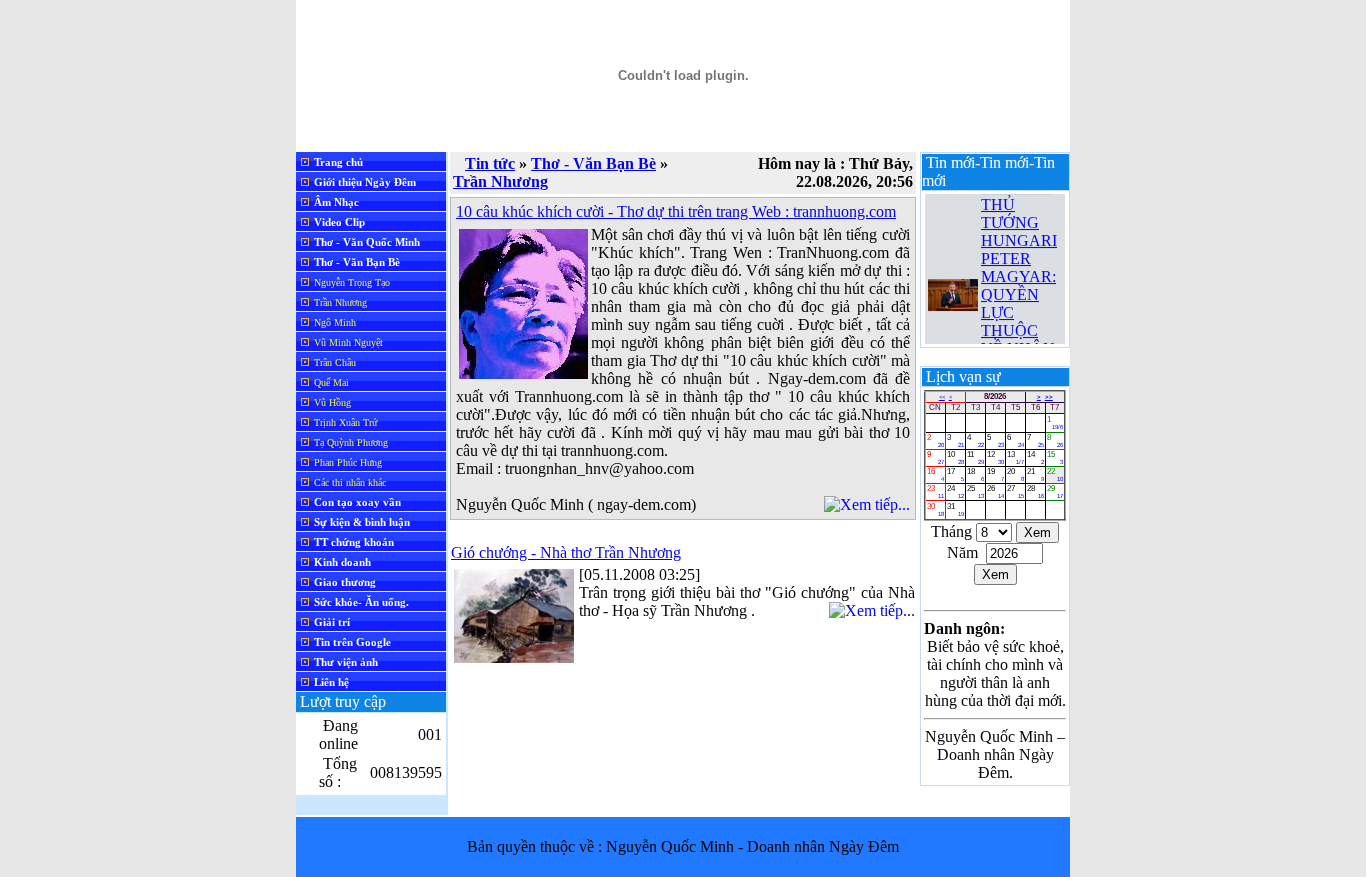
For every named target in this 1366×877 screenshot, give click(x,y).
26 (995, 491)
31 (955, 509)
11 (975, 457)
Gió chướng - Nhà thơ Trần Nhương (566, 552)
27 (1015, 491)
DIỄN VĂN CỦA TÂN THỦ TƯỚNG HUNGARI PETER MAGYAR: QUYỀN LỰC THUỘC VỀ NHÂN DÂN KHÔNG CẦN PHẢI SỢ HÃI (1020, 290)
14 (1035, 457)
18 (975, 474)
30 (935, 509)
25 (975, 491)
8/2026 (995, 396)
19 (995, 474)
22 (1055, 474)
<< (942, 397)
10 (955, 457)
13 (1015, 457)
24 (955, 491)
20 (1015, 474)
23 (935, 491)
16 (935, 474)
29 (1055, 491)
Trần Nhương (500, 181)
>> (1049, 397)
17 (955, 474)
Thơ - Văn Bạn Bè (593, 163)
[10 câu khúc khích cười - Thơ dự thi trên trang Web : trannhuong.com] (523, 373)
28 (1035, 491)
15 (1055, 457)
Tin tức (490, 163)
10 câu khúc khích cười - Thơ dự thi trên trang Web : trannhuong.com (676, 211)
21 (1035, 474)
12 (995, 457)
